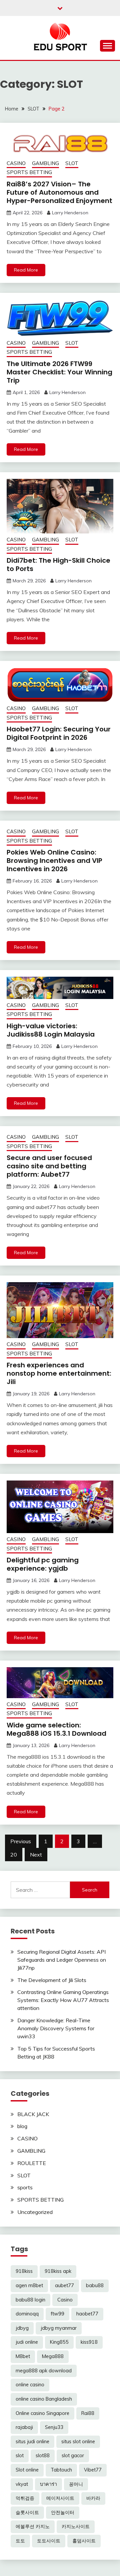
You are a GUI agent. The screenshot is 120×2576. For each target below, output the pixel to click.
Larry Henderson (70, 213)
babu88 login (30, 2300)
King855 (59, 2342)
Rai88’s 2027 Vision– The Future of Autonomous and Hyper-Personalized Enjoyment (59, 192)
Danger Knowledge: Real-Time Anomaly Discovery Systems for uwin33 (56, 2028)
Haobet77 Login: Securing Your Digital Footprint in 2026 (59, 733)
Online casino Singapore (42, 2413)
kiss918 (89, 2342)
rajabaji (24, 2427)
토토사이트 (49, 2541)
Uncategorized (35, 2212)
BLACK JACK (33, 2114)
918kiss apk (58, 2271)
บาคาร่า (48, 2484)
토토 (20, 2541)
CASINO (16, 163)
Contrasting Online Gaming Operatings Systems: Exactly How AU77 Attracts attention (63, 2000)
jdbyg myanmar (59, 2328)
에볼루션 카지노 (33, 2526)
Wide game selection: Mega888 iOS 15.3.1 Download (56, 1729)
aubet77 (64, 2285)
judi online (27, 2342)
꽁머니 (76, 2484)
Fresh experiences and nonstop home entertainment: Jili (59, 1373)
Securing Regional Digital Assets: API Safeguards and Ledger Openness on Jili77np (62, 1960)
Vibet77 (93, 2470)
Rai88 (88, 2413)
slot (20, 2456)
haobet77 (87, 2314)
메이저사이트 (60, 2498)
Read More (26, 270)
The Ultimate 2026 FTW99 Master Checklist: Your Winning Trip (59, 372)
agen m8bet (29, 2285)
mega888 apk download (44, 2371)
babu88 (95, 2285)
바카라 (93, 2498)
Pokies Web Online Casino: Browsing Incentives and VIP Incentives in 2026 (54, 861)
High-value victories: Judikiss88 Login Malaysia (51, 1030)
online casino (30, 2385)
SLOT (72, 163)
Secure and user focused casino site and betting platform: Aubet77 (49, 1166)
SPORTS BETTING (29, 172)
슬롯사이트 (27, 2512)
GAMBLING (45, 163)
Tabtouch (61, 2470)
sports (25, 2187)
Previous (21, 1841)
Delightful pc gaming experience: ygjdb (43, 1564)
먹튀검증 (25, 2498)
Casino (65, 2300)
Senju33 (54, 2427)
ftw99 (57, 2314)
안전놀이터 (63, 2512)
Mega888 (53, 2356)
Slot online (27, 2470)
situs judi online (32, 2442)
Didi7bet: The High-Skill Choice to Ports (58, 565)
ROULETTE (32, 2163)
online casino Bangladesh (44, 2399)
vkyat (22, 2484)
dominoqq (27, 2314)
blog (22, 2126)
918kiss (24, 2271)
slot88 (43, 2456)
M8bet (23, 2356)
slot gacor (73, 2456)
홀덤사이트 (84, 2541)
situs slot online (78, 2442)
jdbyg (22, 2328)
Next (36, 1855)
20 (14, 1855)
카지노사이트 (76, 2526)
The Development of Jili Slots (52, 1980)
